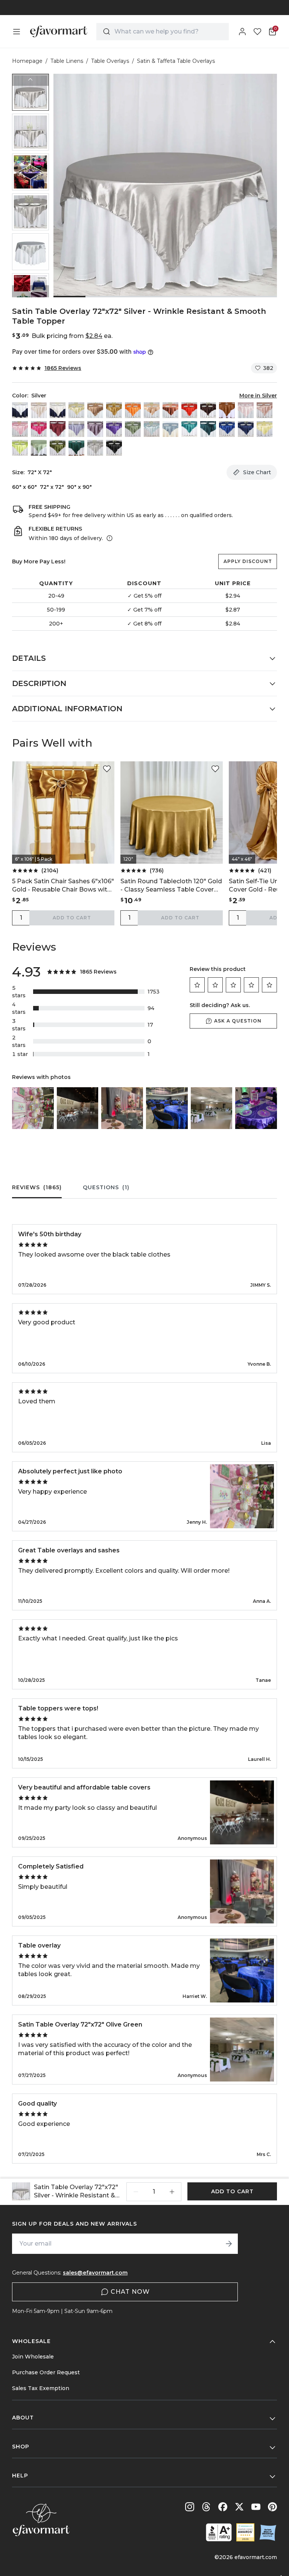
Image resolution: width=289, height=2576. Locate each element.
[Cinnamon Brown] (227, 410)
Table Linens (67, 61)
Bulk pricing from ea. (72, 336)
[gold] (114, 410)
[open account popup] (242, 32)
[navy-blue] (246, 429)
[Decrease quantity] (136, 2192)
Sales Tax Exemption (41, 2388)
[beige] (39, 410)
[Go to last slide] (30, 80)
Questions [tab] (106, 1187)
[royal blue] (227, 429)
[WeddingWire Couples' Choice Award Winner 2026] (245, 2532)
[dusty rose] (265, 410)
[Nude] (152, 410)
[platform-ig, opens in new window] (190, 2507)
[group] (30, 92)
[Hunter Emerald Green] (76, 448)
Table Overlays (110, 61)
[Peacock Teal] (208, 429)
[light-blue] (152, 429)
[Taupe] (95, 410)
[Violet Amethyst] (95, 429)
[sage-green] (39, 448)
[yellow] (265, 429)
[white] (20, 410)
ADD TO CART (72, 918)
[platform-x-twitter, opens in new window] (239, 2507)
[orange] (133, 410)
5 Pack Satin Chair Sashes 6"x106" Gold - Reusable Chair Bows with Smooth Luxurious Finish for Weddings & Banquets (63, 886)
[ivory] (58, 410)
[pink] (20, 429)
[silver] (95, 448)
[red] (189, 410)
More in (258, 396)
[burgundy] (58, 429)
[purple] (114, 429)
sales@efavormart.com (95, 2273)
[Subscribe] (229, 2244)
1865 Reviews (63, 368)
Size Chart (257, 472)
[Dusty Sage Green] (133, 429)
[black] (114, 448)
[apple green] (20, 448)
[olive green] (58, 448)
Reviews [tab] (37, 1187)
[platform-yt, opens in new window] (256, 2507)
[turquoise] (189, 429)
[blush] (246, 410)
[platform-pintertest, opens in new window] (272, 2507)
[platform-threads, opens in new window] (206, 2507)
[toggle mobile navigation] (17, 32)
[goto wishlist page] (257, 32)
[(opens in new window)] (219, 2532)
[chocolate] (208, 410)
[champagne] (76, 410)
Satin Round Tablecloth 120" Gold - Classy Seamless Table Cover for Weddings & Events (171, 886)
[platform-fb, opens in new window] (223, 2507)
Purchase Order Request (46, 2372)
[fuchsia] (39, 429)
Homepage (27, 61)
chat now (130, 2292)
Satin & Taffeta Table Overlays (176, 61)
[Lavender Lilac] (76, 429)
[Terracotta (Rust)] (170, 410)
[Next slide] (30, 291)
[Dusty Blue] (170, 429)
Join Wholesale (33, 2357)
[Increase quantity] (172, 2192)
